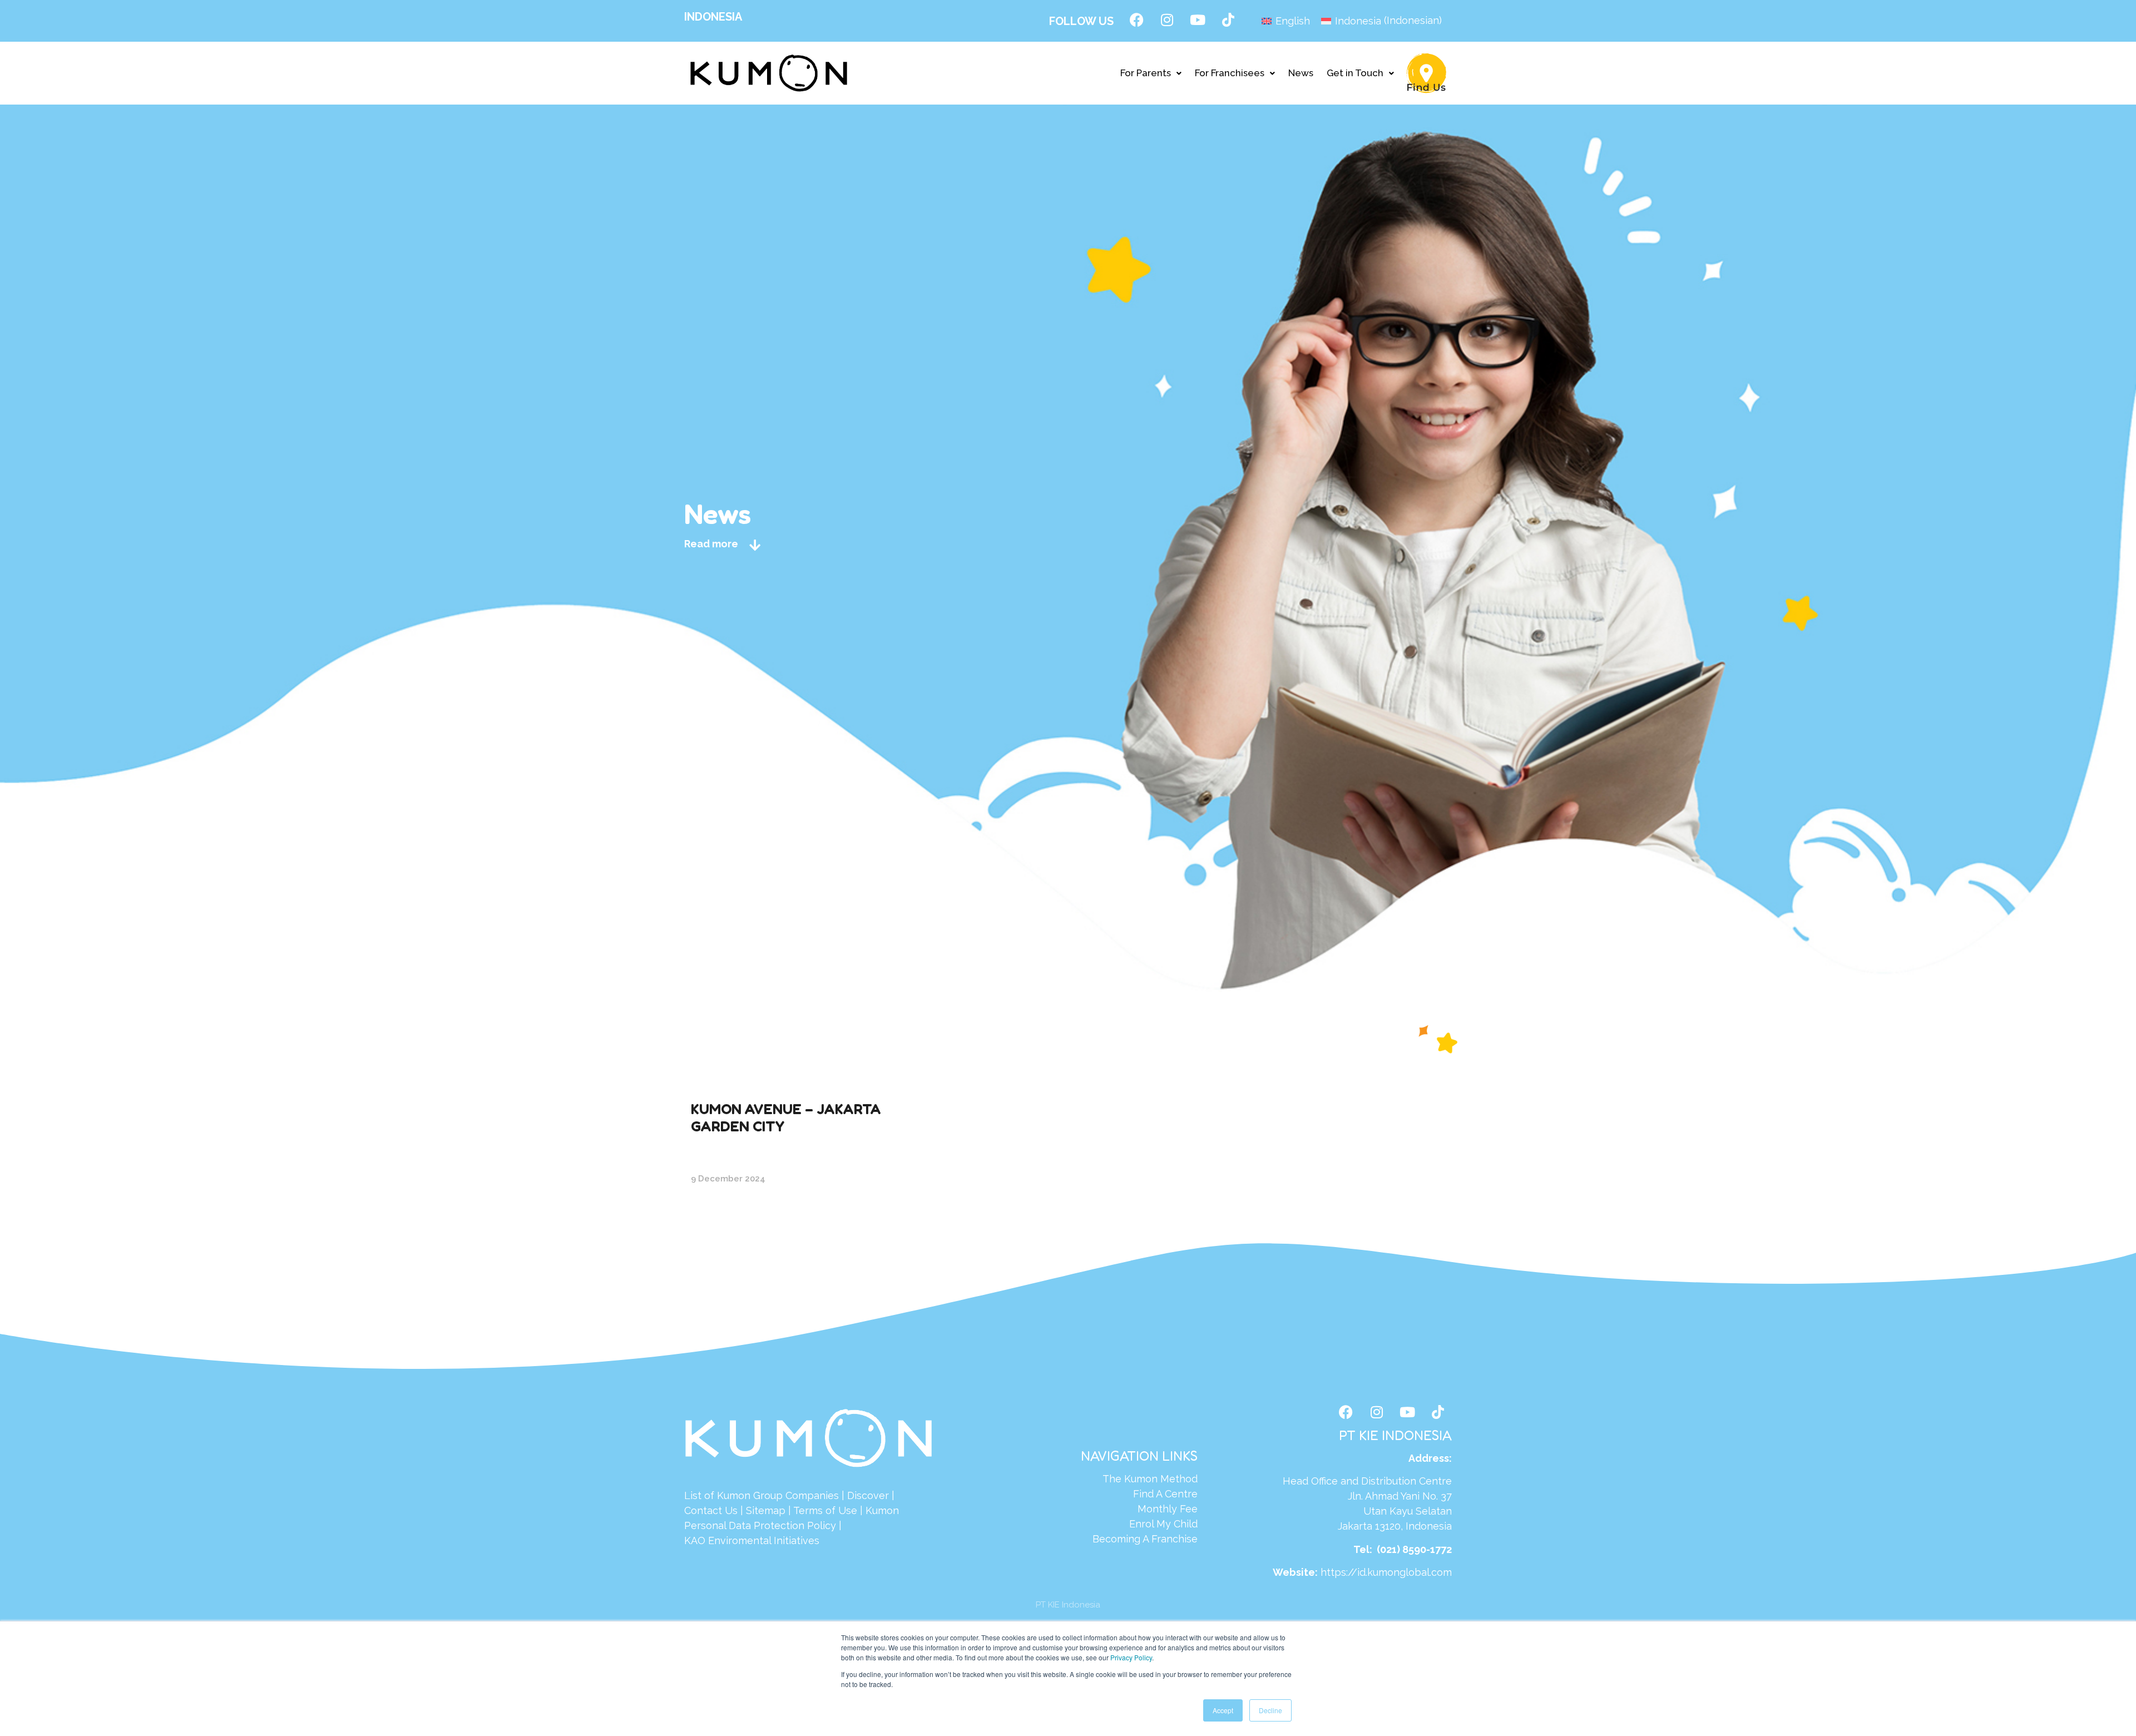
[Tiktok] (1228, 19)
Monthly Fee (1168, 1509)
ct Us (725, 1510)
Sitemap (766, 1510)
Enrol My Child (1163, 1524)
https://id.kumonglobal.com (1386, 1572)
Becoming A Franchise (1145, 1539)
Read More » (720, 1216)
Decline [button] (1270, 1710)
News (1301, 73)
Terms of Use (825, 1510)
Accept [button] (1223, 1710)
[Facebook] (1136, 19)
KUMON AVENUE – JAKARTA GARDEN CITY (786, 1117)
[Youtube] (1198, 19)
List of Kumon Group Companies (762, 1495)
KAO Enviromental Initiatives (752, 1540)
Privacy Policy (1131, 1657)
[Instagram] (1167, 19)
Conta (698, 1510)
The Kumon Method (1150, 1479)
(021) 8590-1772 (1414, 1549)
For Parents (1146, 73)
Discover (868, 1495)
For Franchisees (1230, 73)
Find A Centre (1165, 1494)
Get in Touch (1355, 73)
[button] (1151, 73)
